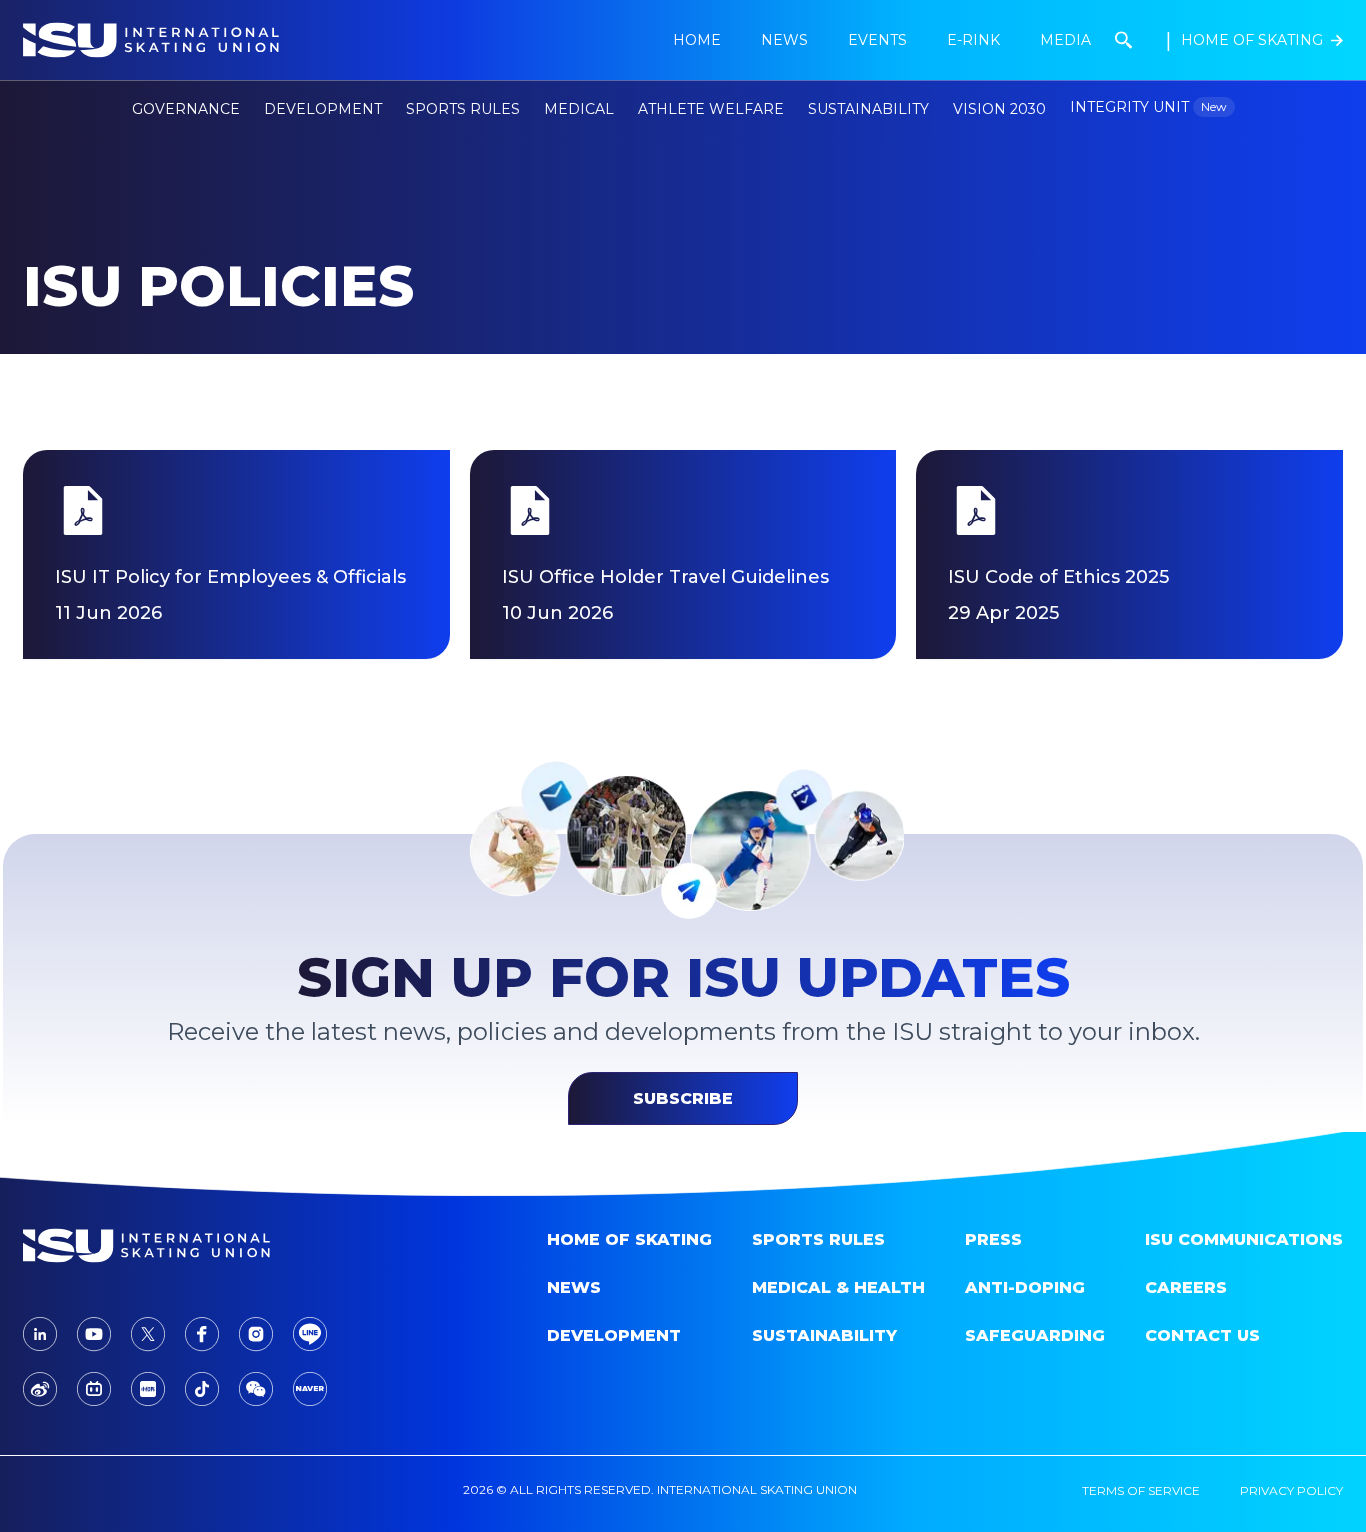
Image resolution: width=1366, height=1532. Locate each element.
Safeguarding (1035, 1335)
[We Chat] (256, 1389)
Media (1065, 40)
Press (993, 1239)
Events (877, 40)
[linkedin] (40, 1334)
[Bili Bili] (94, 1389)
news (784, 40)
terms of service (1141, 1490)
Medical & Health (838, 1287)
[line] (310, 1334)
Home (697, 40)
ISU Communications (1244, 1239)
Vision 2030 (999, 109)
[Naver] (310, 1389)
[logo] (179, 1245)
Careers (1186, 1287)
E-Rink (973, 40)
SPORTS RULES (818, 1239)
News (574, 1287)
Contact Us (1202, 1335)
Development (614, 1335)
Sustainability (868, 109)
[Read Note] (148, 1389)
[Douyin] (202, 1389)
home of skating (629, 1239)
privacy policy (1291, 1490)
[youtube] (94, 1334)
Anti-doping (1025, 1287)
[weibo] (40, 1389)
